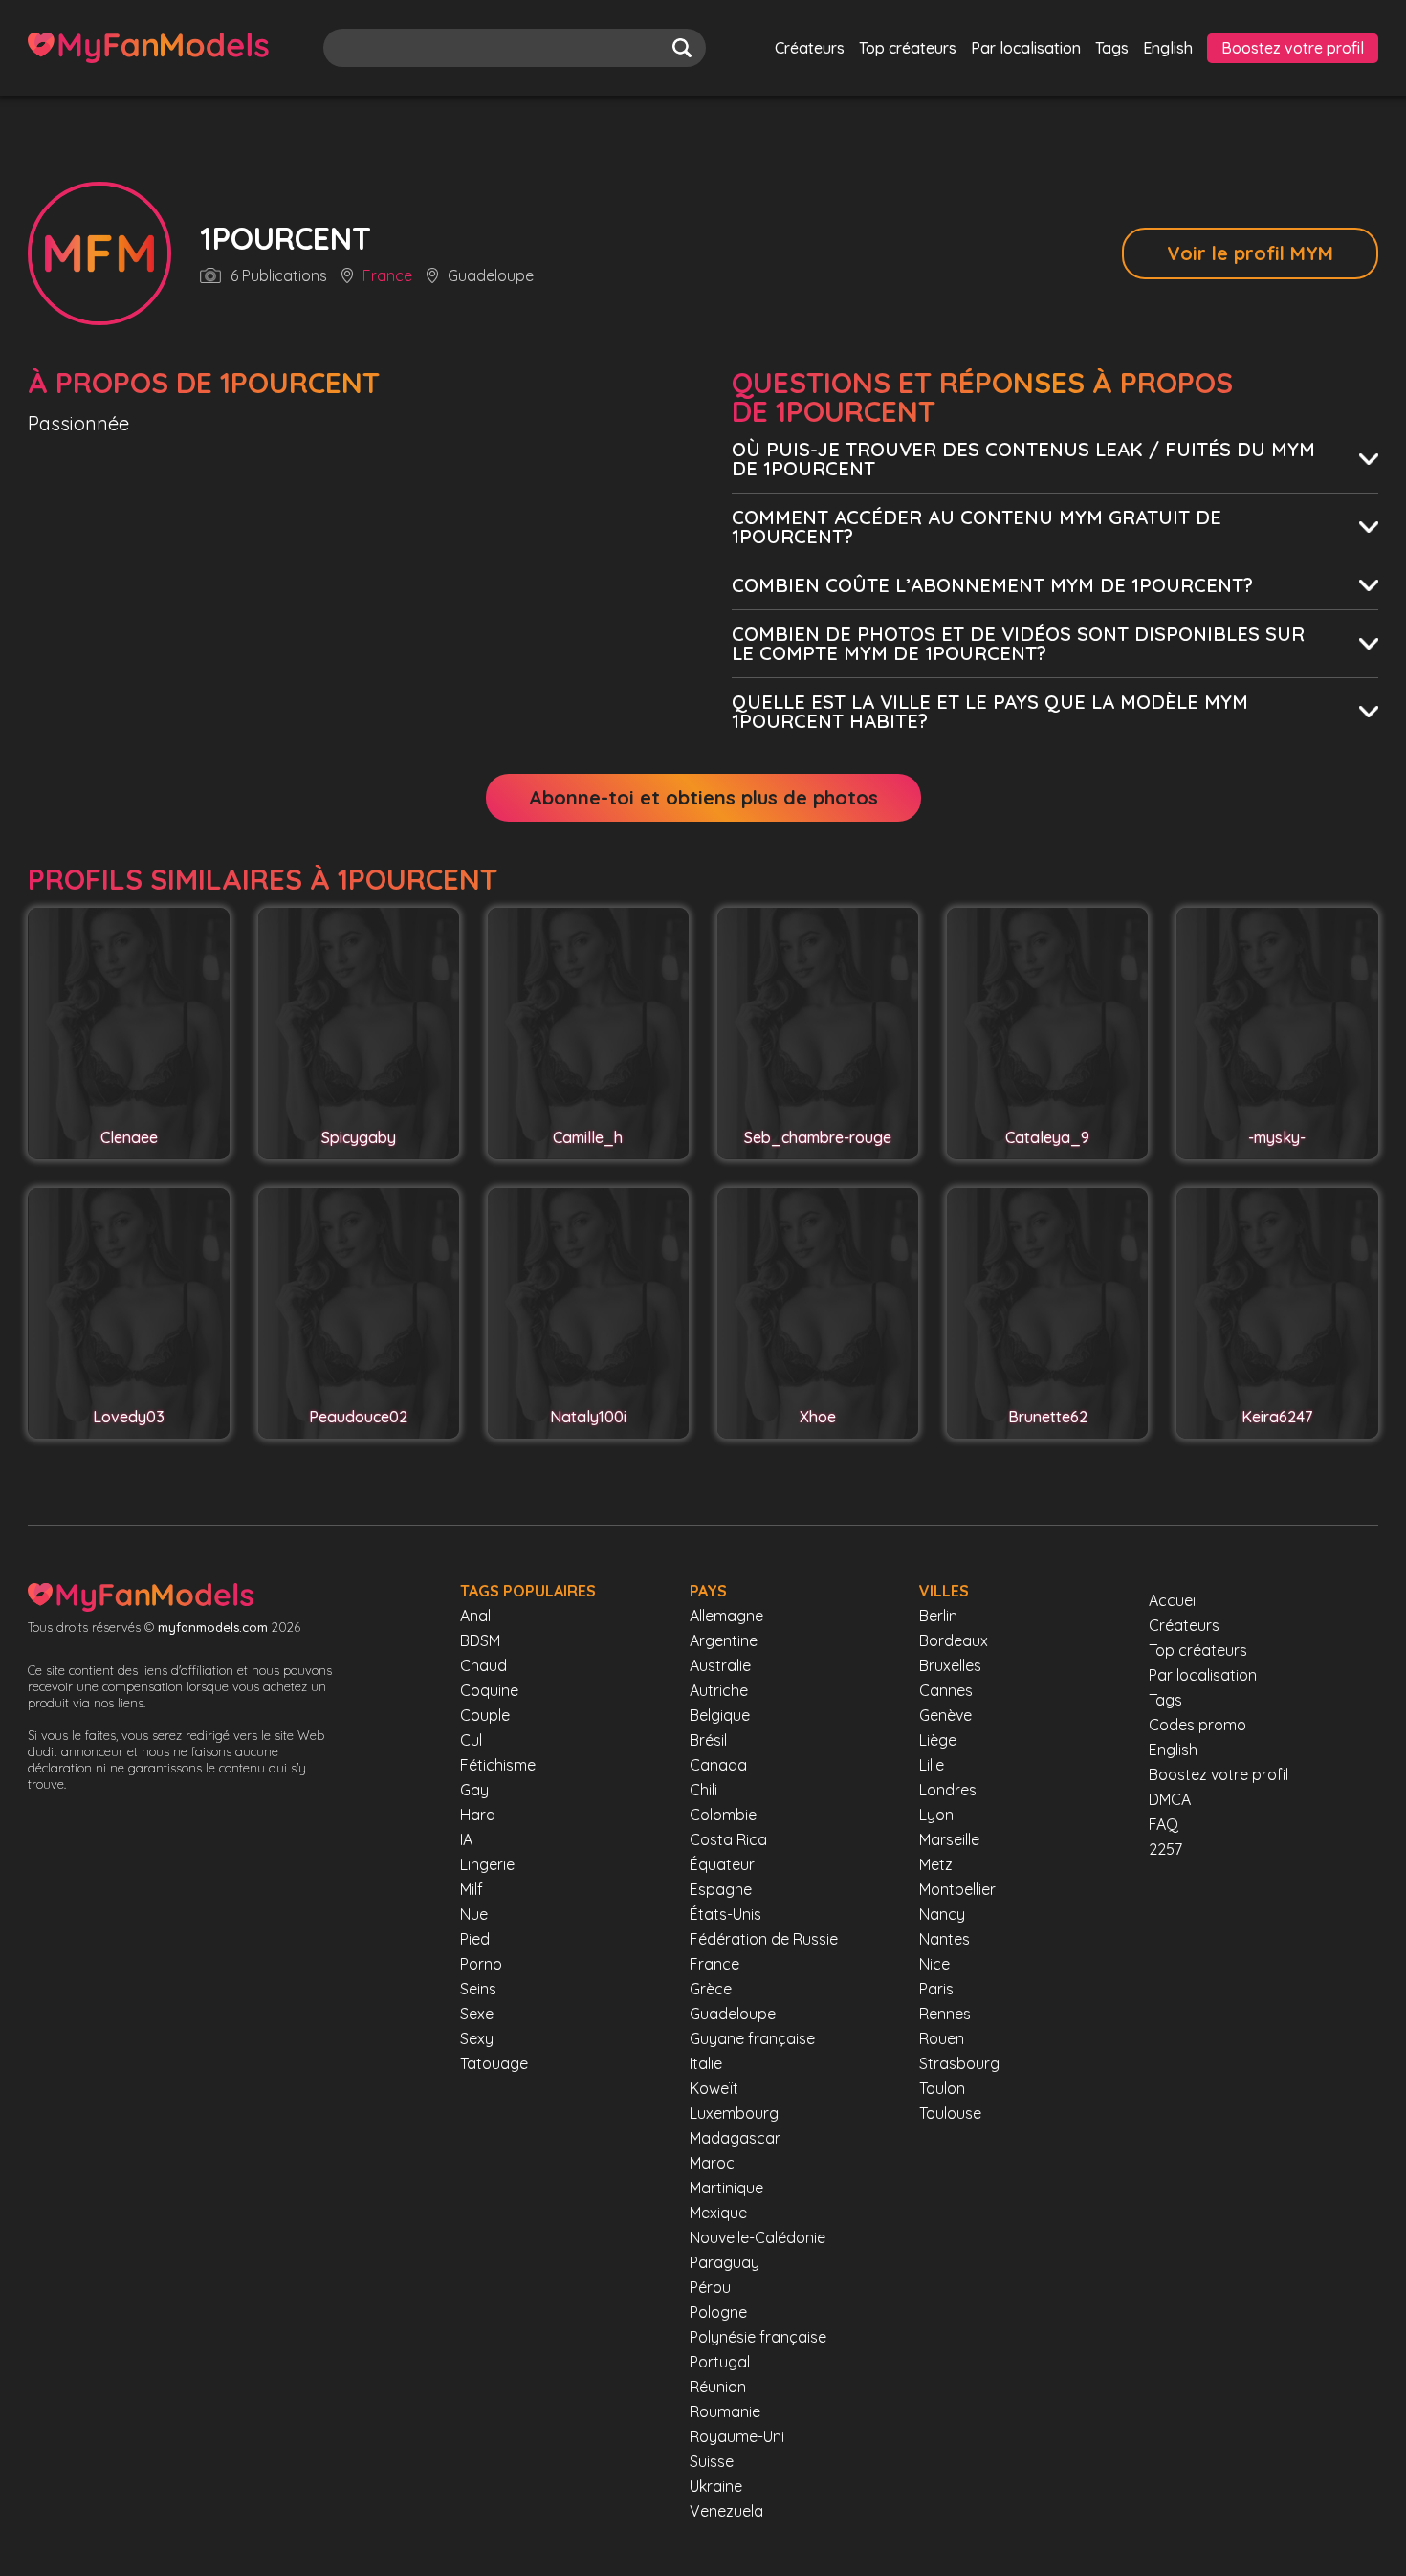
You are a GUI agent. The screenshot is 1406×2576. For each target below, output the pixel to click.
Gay (474, 1790)
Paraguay (725, 2262)
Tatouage (494, 2063)
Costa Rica (728, 1839)
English (1168, 48)
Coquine (489, 1690)
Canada (718, 1765)
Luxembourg (734, 2113)
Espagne (721, 1889)
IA (466, 1839)
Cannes (946, 1690)
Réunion (718, 2387)
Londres (948, 1790)
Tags (1112, 48)
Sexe (477, 2014)
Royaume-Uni (737, 2436)
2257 (1165, 1849)
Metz (936, 1864)
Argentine (724, 1640)
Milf (472, 1889)
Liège (938, 1740)
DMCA (1170, 1799)
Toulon (942, 2088)
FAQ (1164, 1824)
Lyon (936, 1815)
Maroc (712, 2163)
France (387, 276)
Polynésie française (758, 2337)
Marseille (949, 1839)
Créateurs (810, 48)
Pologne (718, 2312)
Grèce (711, 1989)
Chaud (483, 1665)
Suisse (712, 2461)
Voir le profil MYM (1250, 253)
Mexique (718, 2213)
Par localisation (1026, 48)
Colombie (723, 1815)
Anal (475, 1616)
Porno (481, 1964)
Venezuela (726, 2511)
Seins (478, 1989)
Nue (474, 1914)
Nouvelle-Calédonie (758, 2237)
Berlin (938, 1616)
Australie (720, 1665)
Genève (945, 1715)
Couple (485, 1715)
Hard (478, 1815)
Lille (932, 1765)
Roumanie (725, 2411)
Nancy (942, 1914)
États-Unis (725, 1914)
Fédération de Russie (764, 1939)
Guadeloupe (733, 2014)
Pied (475, 1939)
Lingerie (487, 1864)
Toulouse (950, 2113)
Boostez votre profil (1293, 48)
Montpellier (957, 1889)
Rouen (942, 2038)
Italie (706, 2063)
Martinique (726, 2188)
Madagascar (735, 2138)
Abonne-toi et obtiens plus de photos (703, 797)
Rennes (945, 2014)
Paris (936, 1989)
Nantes (945, 1939)
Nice (934, 1964)
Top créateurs (908, 48)
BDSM (480, 1640)
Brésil (708, 1740)
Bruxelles (950, 1665)
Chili (703, 1790)
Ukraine (716, 2486)
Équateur (722, 1864)
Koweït (714, 2088)
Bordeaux (954, 1640)
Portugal (720, 2362)
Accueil (1174, 1600)
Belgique (720, 1715)
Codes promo (1197, 1725)
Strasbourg (959, 2063)
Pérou (710, 2287)
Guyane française (752, 2038)
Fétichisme (498, 1765)
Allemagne (726, 1616)
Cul (471, 1740)
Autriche (719, 1690)
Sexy (477, 2038)
